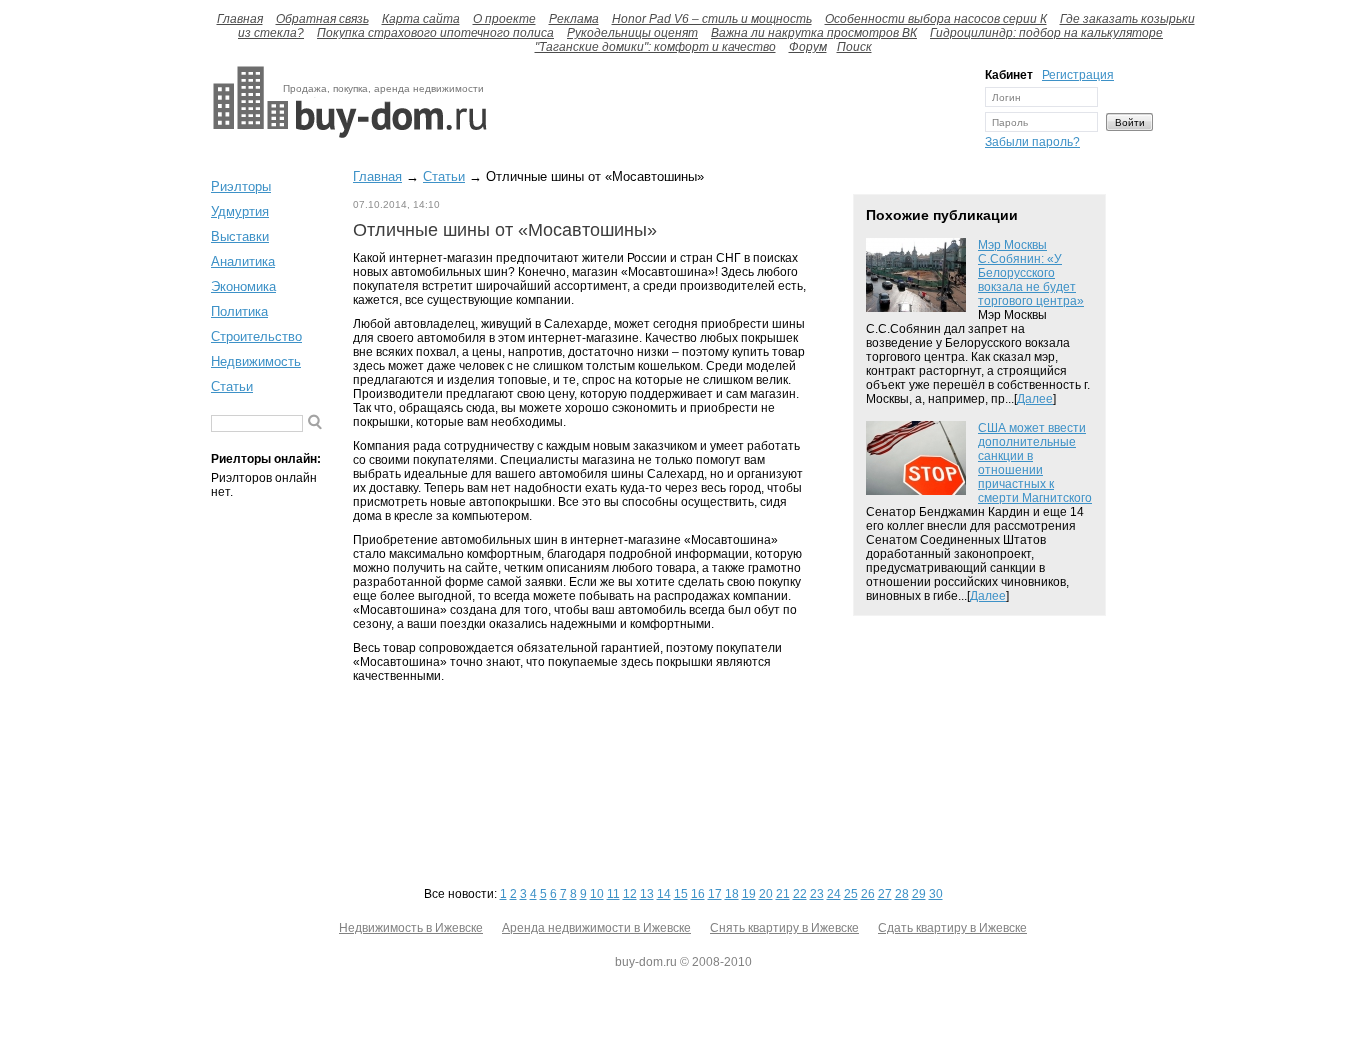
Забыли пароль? (1032, 142)
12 (630, 894)
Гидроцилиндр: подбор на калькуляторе (1046, 33)
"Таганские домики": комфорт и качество (655, 47)
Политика (239, 311)
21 (783, 894)
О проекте (504, 19)
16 (698, 894)
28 (902, 894)
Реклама (574, 19)
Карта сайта (421, 19)
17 (715, 894)
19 (749, 894)
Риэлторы (241, 186)
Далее (1035, 399)
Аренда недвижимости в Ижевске (596, 928)
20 (766, 894)
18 (732, 894)
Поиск (854, 47)
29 (919, 894)
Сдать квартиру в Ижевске (952, 928)
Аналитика (243, 261)
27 (885, 894)
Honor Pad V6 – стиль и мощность (712, 19)
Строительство (256, 336)
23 (817, 894)
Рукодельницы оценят (632, 33)
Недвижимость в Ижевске (411, 928)
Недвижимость (256, 361)
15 (681, 894)
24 (834, 894)
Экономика (243, 286)
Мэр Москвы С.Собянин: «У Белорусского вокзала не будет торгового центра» (1031, 273)
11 (613, 894)
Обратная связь (322, 19)
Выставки (240, 236)
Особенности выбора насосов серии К (936, 19)
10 (597, 894)
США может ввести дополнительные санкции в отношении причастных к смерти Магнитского (1035, 463)
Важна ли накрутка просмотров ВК (814, 33)
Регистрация (1078, 75)
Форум (808, 47)
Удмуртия (240, 211)
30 (936, 894)
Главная (240, 19)
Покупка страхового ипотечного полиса (435, 33)
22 (800, 894)
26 (868, 894)
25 (851, 894)
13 (647, 894)
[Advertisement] (731, 113)
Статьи (232, 386)
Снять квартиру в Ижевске (784, 928)
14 (664, 894)
